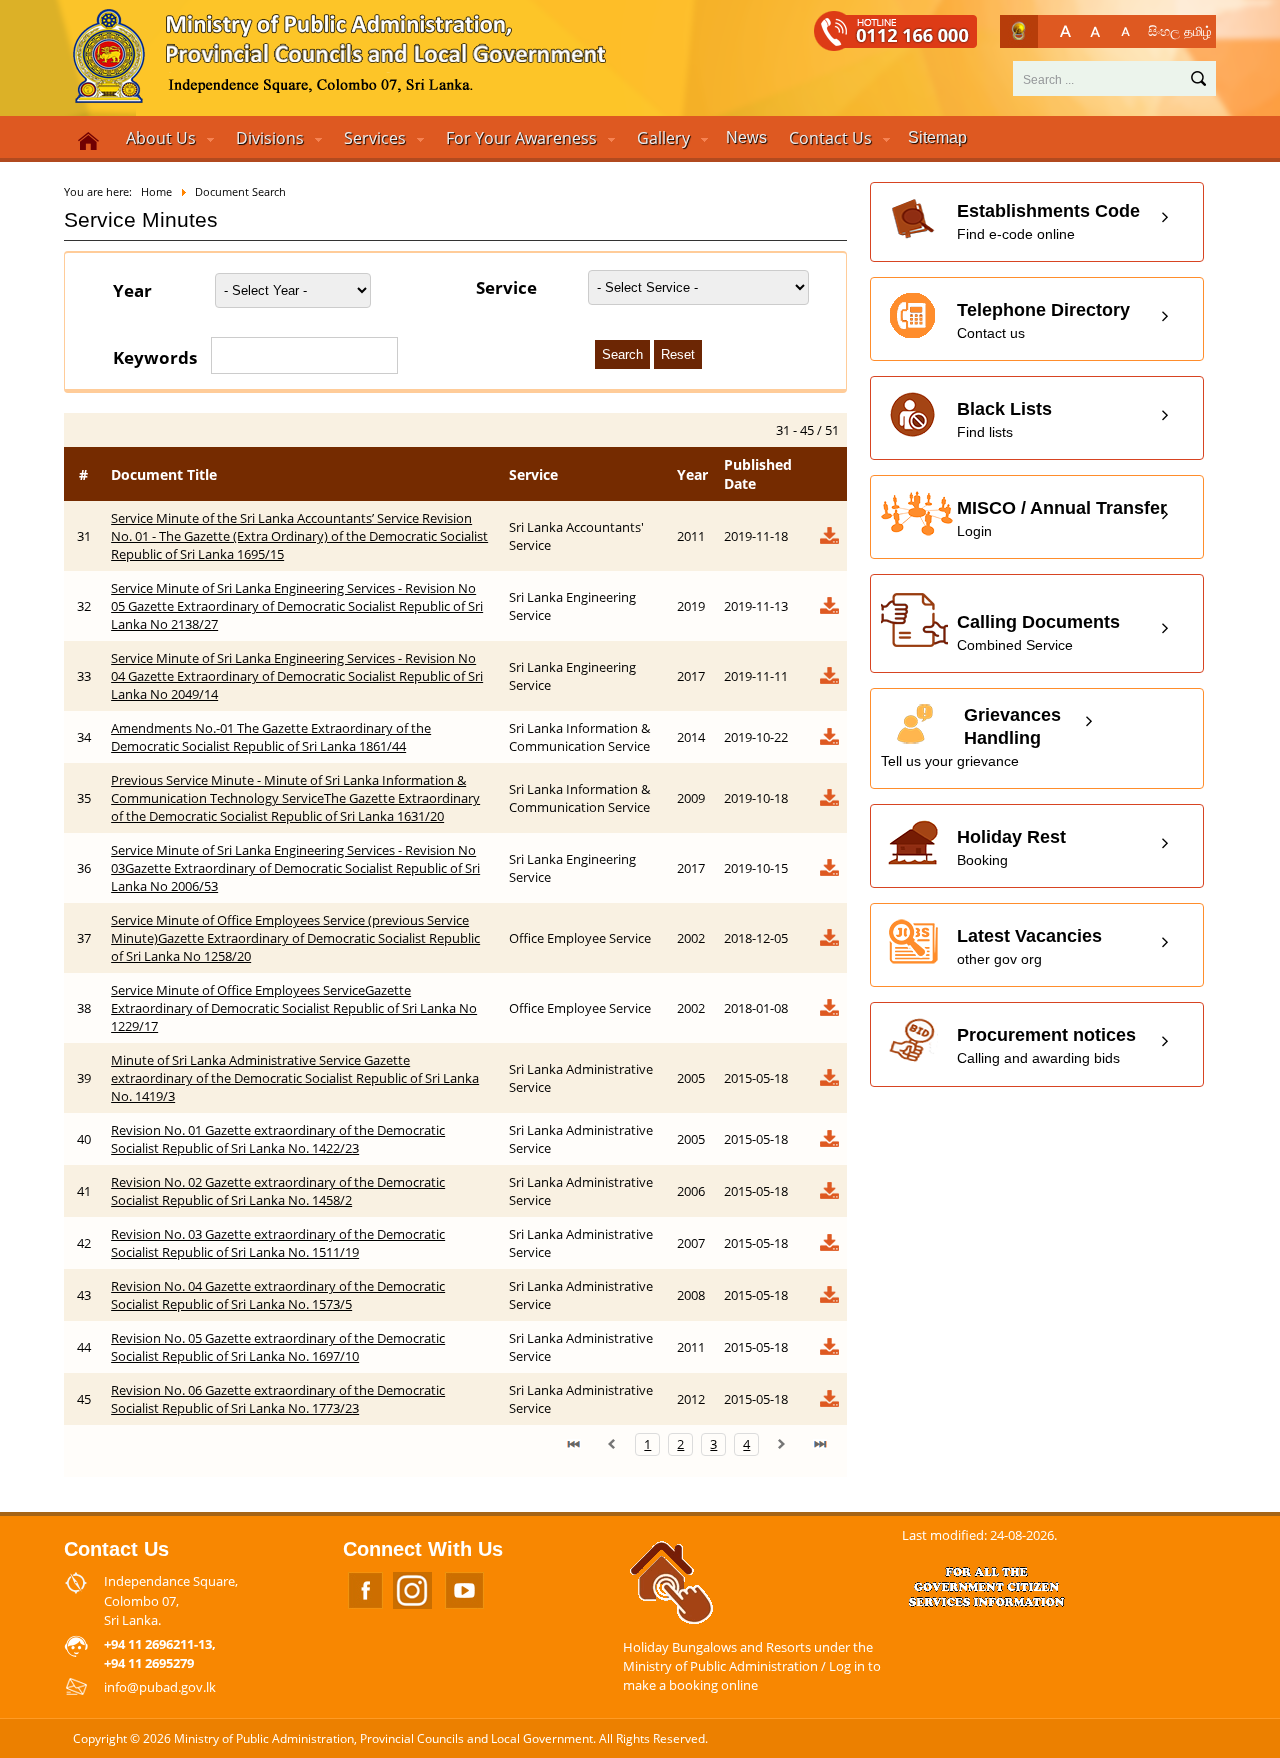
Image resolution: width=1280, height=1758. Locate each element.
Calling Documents (1038, 632)
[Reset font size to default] (1095, 31)
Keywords (155, 357)
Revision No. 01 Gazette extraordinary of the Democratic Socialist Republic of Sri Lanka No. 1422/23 (278, 1139)
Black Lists (1004, 419)
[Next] (782, 1444)
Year (132, 290)
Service (506, 287)
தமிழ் (1198, 31)
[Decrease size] (1125, 31)
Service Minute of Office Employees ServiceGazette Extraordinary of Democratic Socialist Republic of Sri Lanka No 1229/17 (294, 1008)
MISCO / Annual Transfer (1062, 518)
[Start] (574, 1444)
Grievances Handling (971, 737)
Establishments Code (1048, 221)
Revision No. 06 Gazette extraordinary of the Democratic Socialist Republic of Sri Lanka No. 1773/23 (278, 1399)
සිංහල (1164, 31)
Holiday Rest (1011, 847)
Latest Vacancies (1029, 946)
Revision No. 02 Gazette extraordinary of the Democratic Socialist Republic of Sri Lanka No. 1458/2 (278, 1191)
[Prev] (612, 1444)
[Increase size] (1065, 31)
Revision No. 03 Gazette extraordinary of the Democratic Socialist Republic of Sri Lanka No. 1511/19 (278, 1243)
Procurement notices (1046, 1045)
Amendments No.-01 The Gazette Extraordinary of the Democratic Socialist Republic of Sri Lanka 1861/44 (271, 737)
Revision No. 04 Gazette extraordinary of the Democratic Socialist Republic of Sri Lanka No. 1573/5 (278, 1295)
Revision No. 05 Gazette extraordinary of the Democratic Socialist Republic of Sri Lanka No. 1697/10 (278, 1347)
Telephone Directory (1043, 320)
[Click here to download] (828, 541)
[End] (820, 1444)
